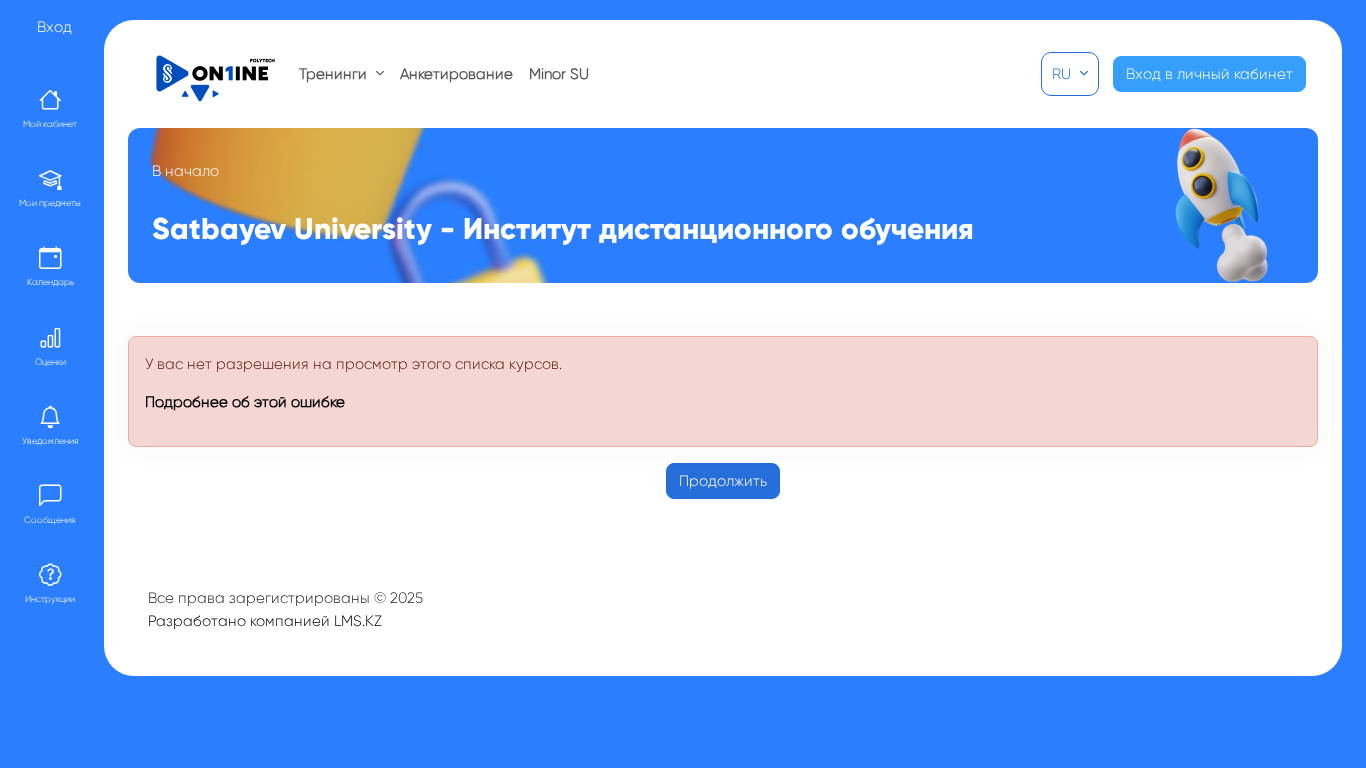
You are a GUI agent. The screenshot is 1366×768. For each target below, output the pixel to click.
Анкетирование (456, 74)
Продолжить (723, 481)
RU (1063, 74)
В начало (185, 171)
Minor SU (559, 74)
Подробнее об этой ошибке (245, 402)
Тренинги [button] (335, 74)
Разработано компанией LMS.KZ (265, 621)
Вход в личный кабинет (1209, 74)
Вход (54, 27)
